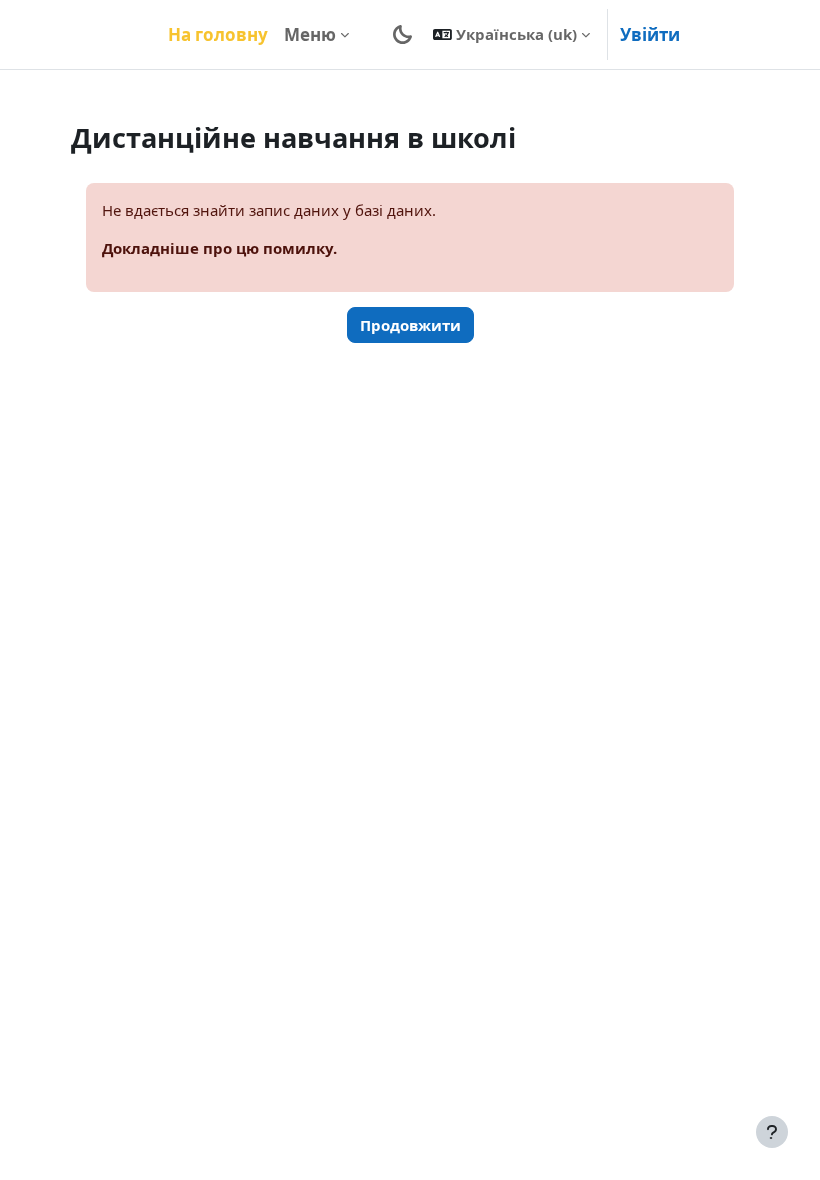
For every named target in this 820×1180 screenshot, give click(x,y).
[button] (511, 34)
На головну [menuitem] (218, 34)
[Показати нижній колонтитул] (772, 1132)
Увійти (650, 34)
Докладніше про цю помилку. (219, 248)
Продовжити (410, 325)
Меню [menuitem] (310, 34)
